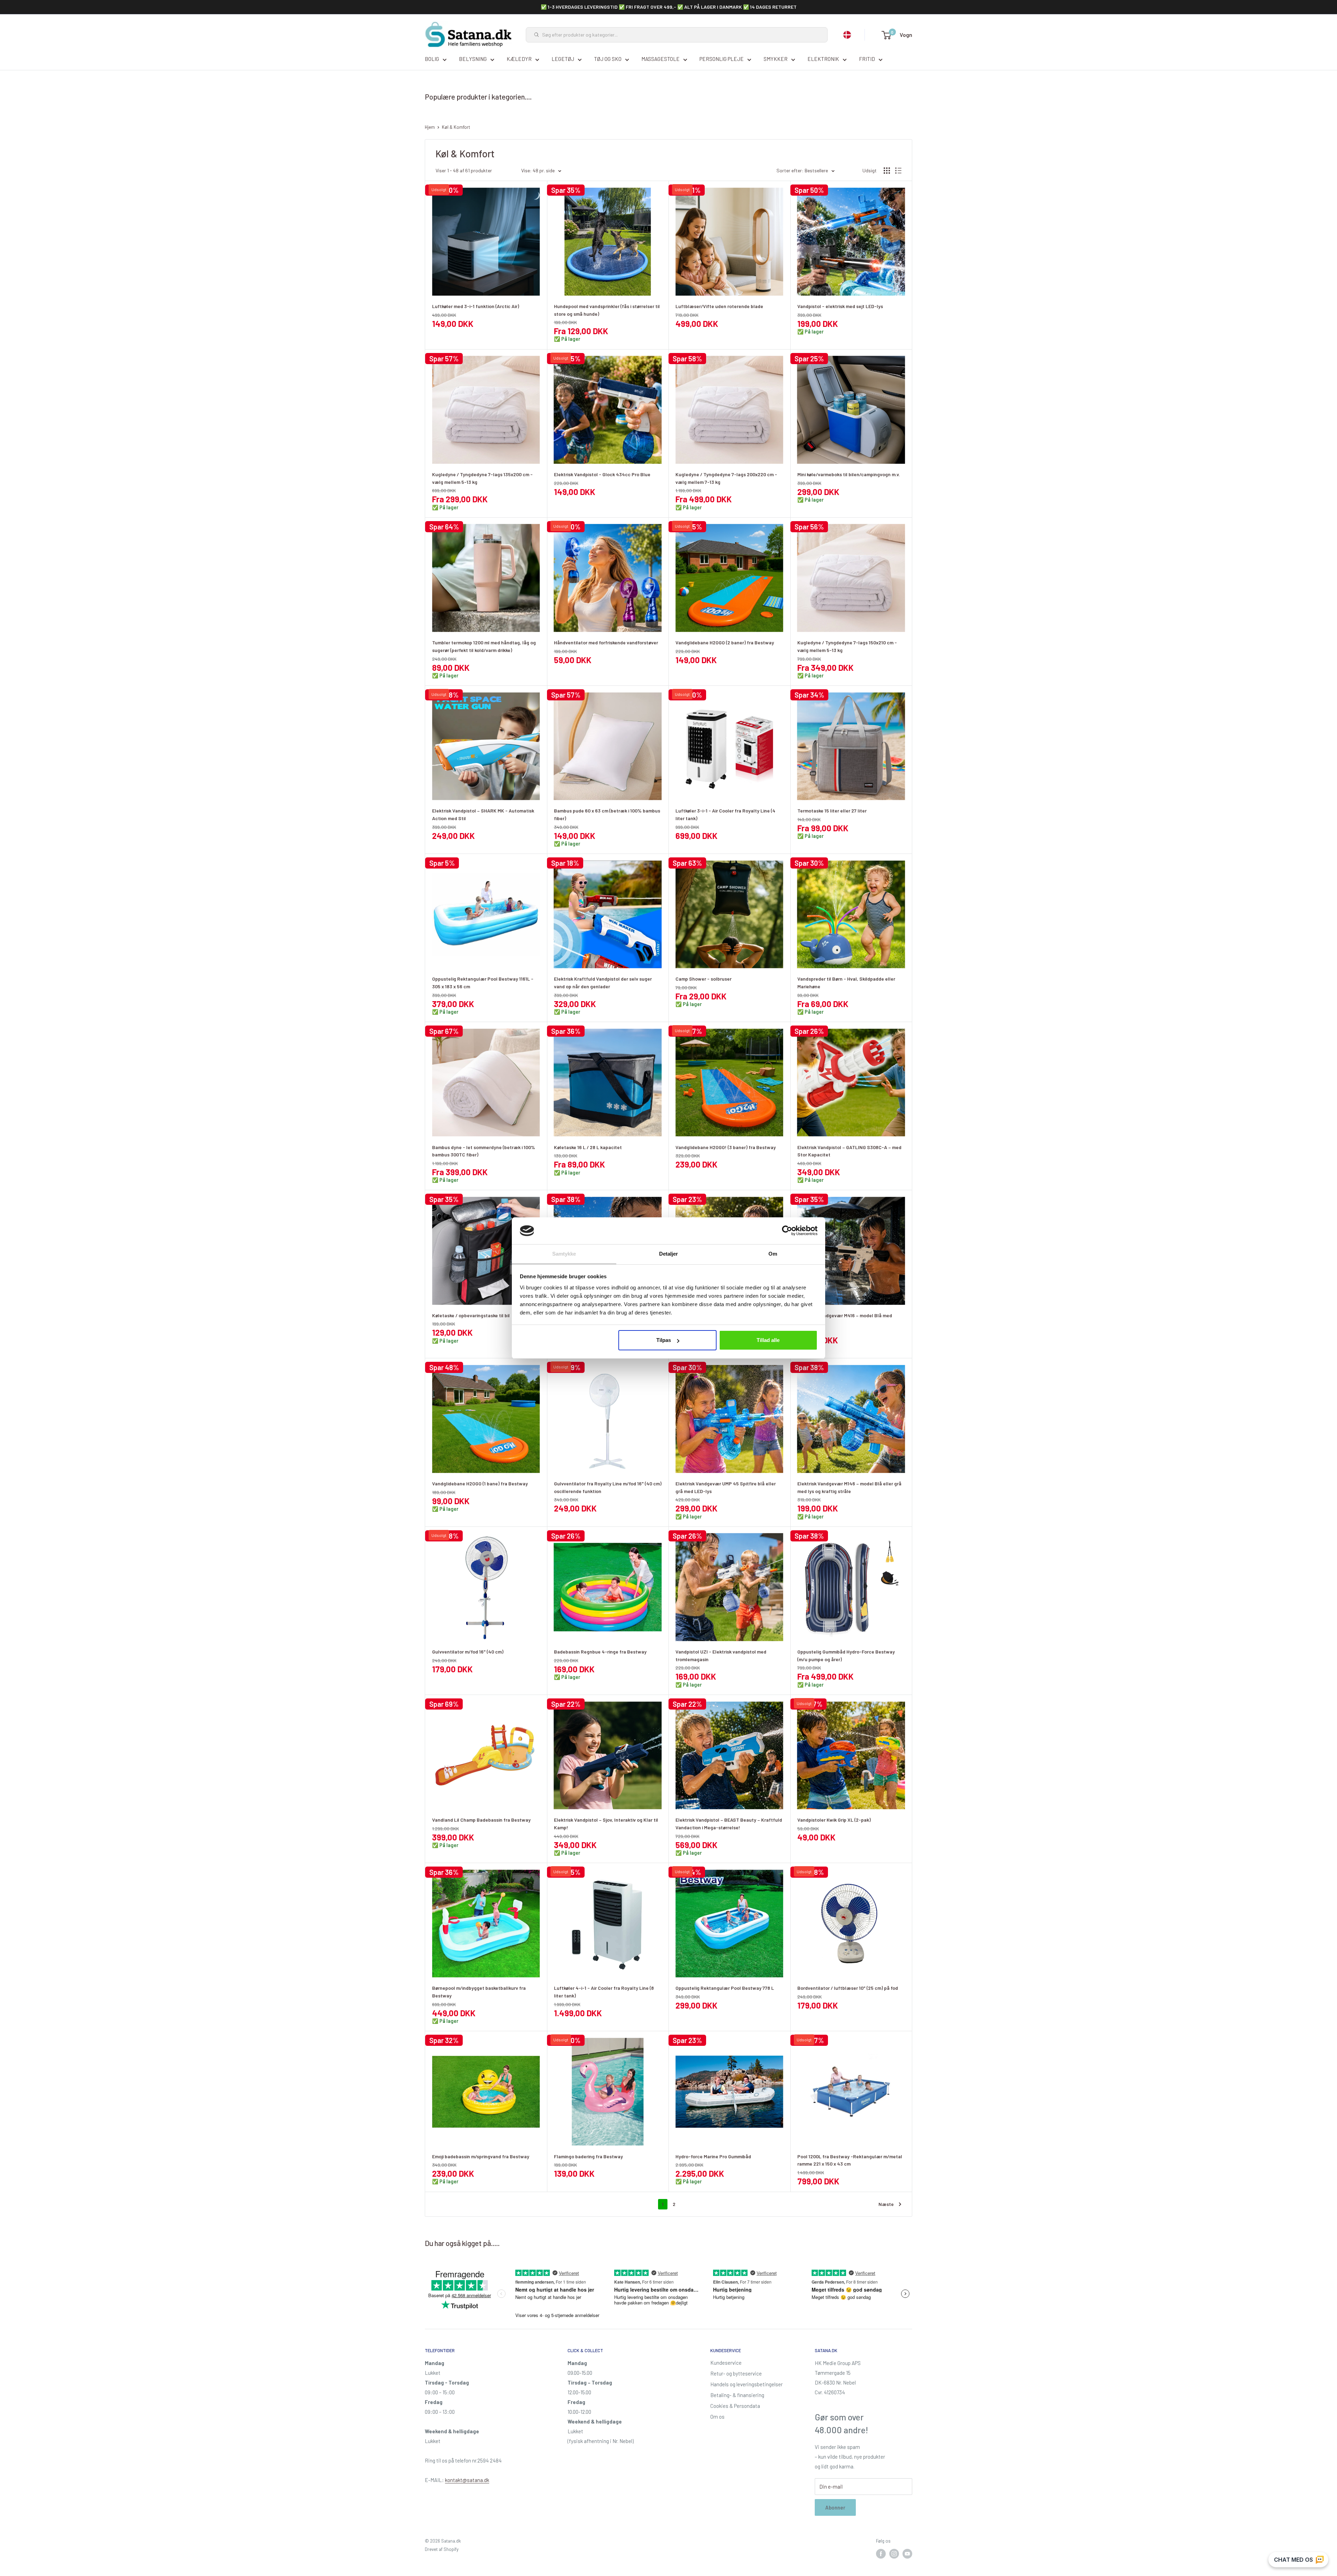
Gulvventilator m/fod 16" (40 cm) (468, 1652)
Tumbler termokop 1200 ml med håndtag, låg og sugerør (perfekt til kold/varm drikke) (484, 646)
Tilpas (664, 1340)
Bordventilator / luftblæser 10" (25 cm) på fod (848, 1988)
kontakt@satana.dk (467, 2480)
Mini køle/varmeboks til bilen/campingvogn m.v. (849, 474)
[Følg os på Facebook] (881, 2554)
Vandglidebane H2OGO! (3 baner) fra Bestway (726, 1147)
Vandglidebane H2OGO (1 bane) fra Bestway (480, 1483)
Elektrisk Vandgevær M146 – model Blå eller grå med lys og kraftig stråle (849, 1487)
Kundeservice (726, 2363)
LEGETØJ (563, 59)
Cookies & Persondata (735, 2406)
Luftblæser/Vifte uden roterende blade (719, 306)
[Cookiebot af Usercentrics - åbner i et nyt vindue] (787, 1231)
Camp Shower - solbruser (703, 979)
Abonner (835, 2507)
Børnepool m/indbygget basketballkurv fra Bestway (479, 1992)
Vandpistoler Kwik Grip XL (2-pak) (834, 1820)
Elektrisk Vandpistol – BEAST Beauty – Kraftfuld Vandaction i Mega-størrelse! (729, 1824)
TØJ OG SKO (608, 59)
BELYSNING (473, 59)
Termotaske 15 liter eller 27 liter (832, 811)
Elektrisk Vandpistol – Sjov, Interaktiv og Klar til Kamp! (606, 1824)
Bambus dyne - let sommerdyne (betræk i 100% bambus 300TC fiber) (484, 1151)
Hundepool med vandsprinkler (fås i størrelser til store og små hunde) (607, 310)
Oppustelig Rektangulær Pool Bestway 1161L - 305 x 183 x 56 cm (483, 983)
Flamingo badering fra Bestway (588, 2156)
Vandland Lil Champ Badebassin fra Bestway (481, 1820)
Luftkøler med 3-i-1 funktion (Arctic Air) (476, 306)
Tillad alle (768, 1340)
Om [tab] (773, 1254)
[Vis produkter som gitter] (887, 171)
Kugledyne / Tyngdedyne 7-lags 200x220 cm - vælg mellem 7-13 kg (726, 478)
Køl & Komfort (456, 127)
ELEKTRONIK (823, 59)
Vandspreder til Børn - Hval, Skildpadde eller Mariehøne (846, 983)
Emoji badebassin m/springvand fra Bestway (481, 2156)
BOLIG (432, 59)
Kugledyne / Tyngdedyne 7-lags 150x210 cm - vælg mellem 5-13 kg (847, 646)
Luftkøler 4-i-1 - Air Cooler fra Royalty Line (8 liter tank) (604, 1992)
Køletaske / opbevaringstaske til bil (471, 1315)
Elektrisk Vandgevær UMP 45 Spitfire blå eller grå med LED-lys (726, 1487)
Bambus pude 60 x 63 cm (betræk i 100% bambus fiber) (607, 814)
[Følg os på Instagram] (894, 2554)
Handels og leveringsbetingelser (746, 2384)
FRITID (867, 59)
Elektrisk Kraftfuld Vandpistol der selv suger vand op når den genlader (603, 983)
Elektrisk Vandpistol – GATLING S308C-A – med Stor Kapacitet (849, 1151)
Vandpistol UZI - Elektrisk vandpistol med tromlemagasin (721, 1655)
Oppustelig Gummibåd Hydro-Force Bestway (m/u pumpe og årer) (846, 1655)
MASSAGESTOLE (660, 59)
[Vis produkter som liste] (898, 171)
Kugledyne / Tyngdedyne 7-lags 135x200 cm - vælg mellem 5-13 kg (482, 478)
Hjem (430, 127)
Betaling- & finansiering (737, 2395)
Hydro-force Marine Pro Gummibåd (713, 2156)
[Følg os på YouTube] (907, 2554)
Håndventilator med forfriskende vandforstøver (606, 642)
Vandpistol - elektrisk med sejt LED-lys (840, 306)
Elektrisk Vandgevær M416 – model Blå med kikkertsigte (845, 1319)
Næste (886, 2204)
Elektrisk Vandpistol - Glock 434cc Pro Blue (602, 474)
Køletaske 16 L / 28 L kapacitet (588, 1147)
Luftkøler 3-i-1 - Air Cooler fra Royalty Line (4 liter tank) (725, 814)
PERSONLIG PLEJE (722, 59)
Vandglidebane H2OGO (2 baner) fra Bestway (725, 642)
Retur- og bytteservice (736, 2373)
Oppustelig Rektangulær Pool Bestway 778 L (725, 1988)
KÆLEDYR (519, 59)
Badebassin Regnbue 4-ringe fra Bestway (600, 1652)
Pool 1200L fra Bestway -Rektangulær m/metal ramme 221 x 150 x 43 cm (850, 2160)
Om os (717, 2417)
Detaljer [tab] (669, 1254)
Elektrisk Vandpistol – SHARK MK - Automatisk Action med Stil (483, 814)
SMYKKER (776, 59)
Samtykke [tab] (564, 1254)
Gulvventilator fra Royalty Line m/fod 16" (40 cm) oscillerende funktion (608, 1487)
